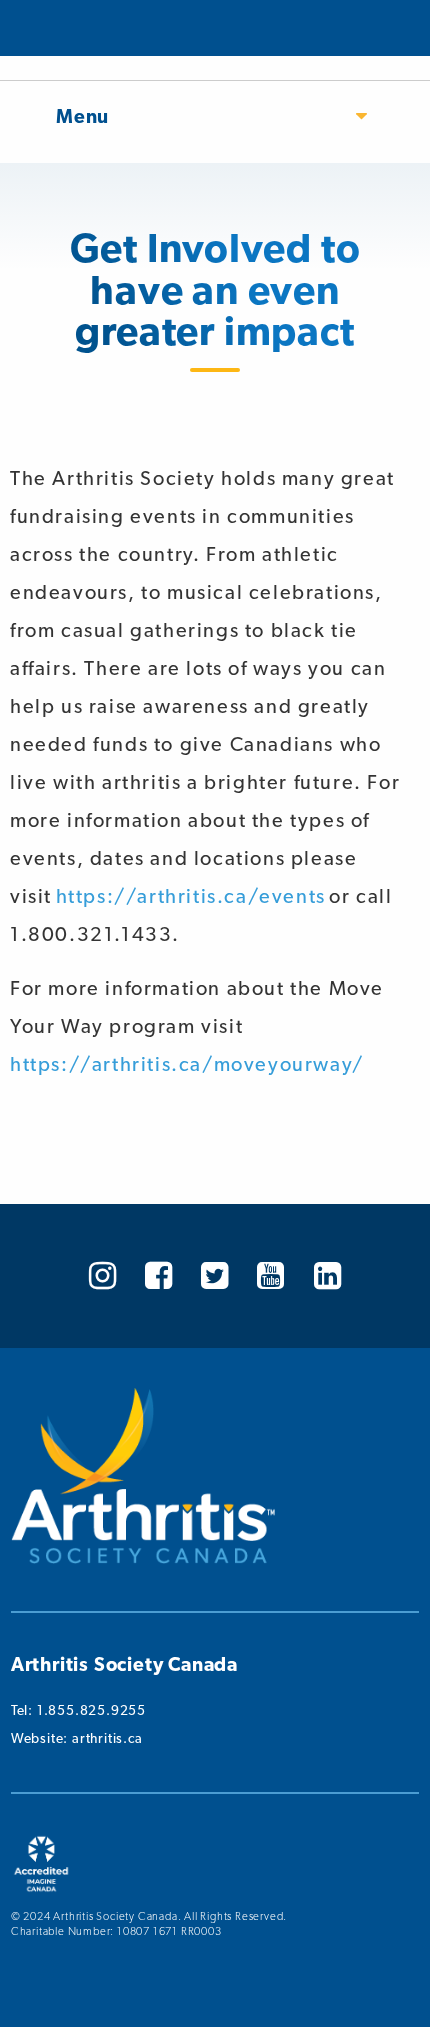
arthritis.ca (107, 1738)
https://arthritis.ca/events (191, 896)
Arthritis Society (72, 28)
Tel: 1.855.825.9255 (78, 1710)
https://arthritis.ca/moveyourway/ (187, 1064)
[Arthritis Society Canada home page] (143, 1558)
